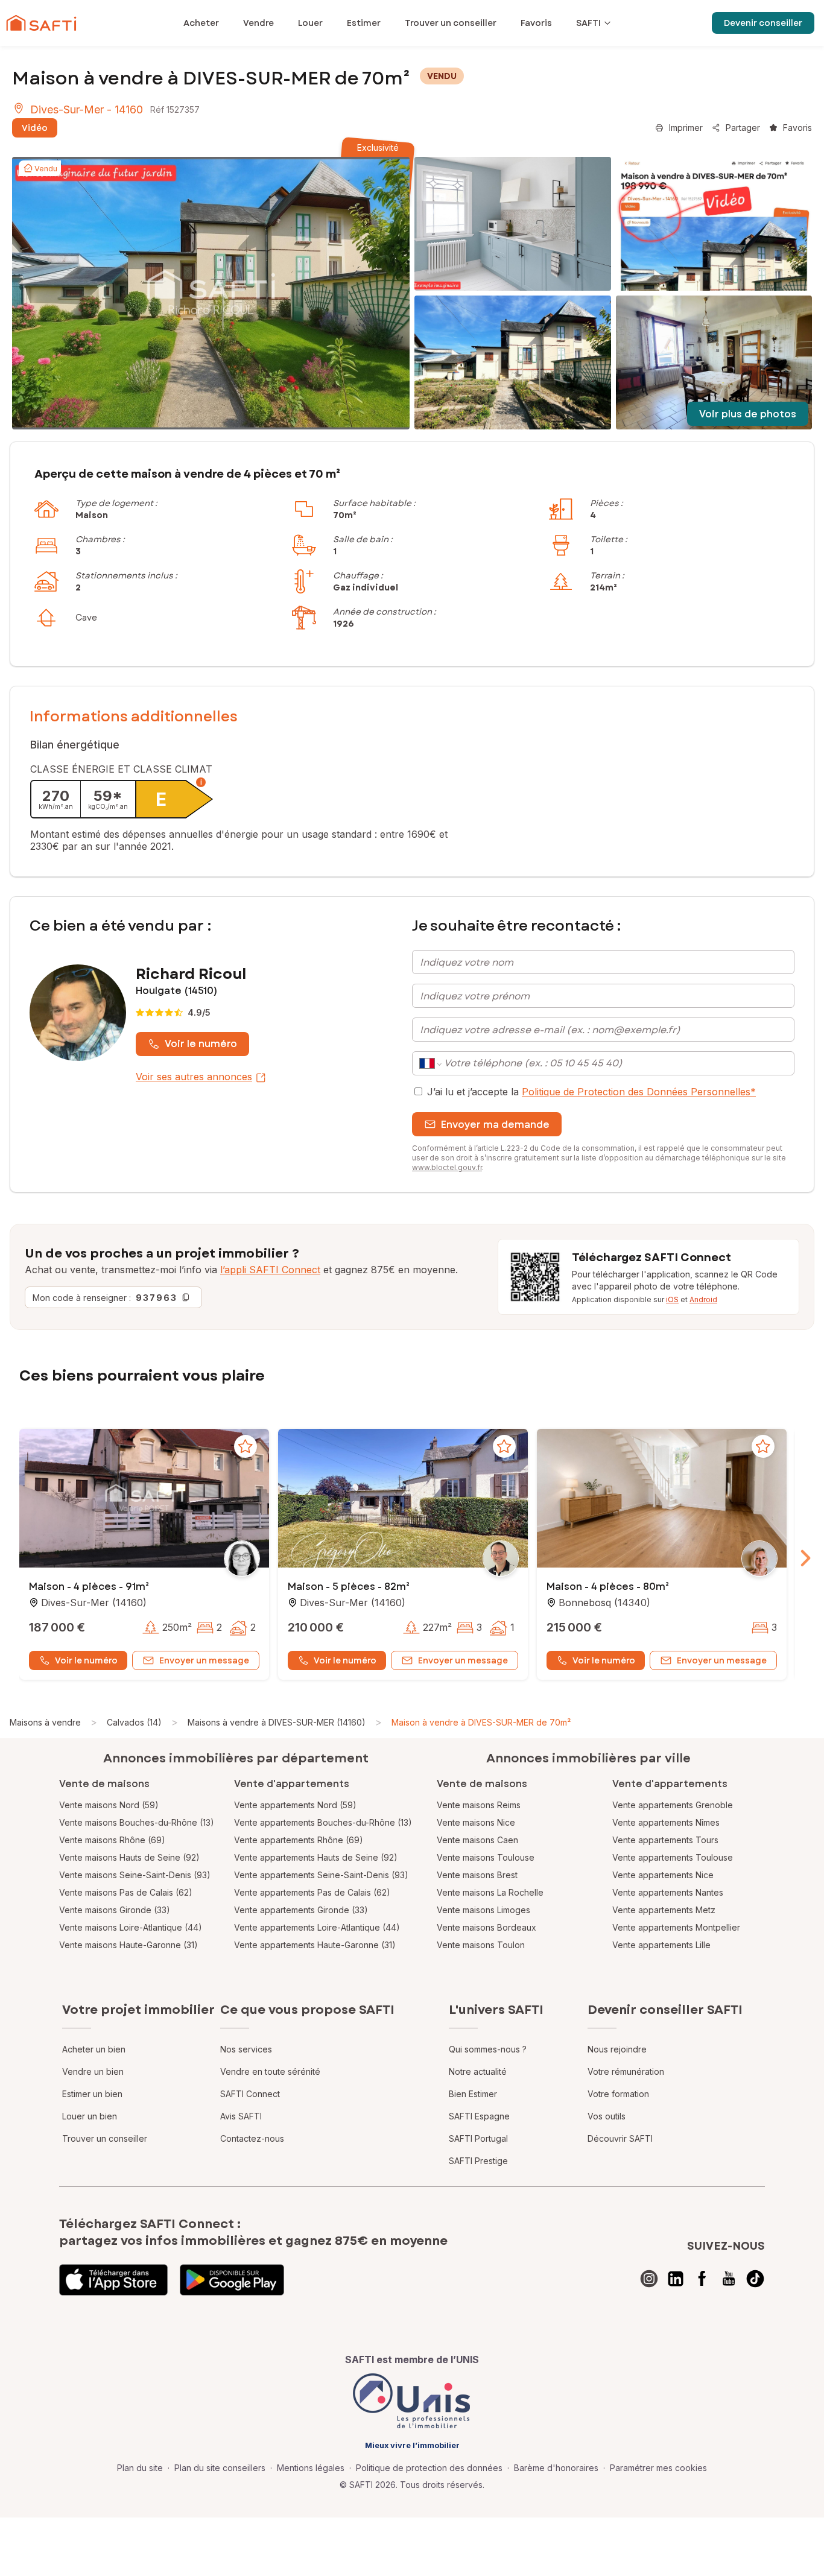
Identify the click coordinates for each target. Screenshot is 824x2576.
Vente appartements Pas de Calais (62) (312, 1892)
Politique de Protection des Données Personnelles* (639, 1092)
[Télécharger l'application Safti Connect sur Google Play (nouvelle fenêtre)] (232, 2280)
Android (703, 1299)
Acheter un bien (94, 2049)
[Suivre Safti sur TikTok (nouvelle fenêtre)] (755, 2279)
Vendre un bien (93, 2071)
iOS (672, 1299)
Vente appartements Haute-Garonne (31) (315, 1945)
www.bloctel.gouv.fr (447, 1167)
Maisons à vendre (45, 1722)
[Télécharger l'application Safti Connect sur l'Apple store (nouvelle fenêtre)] (113, 2280)
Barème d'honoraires (556, 2468)
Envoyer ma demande (495, 1125)
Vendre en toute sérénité (270, 2071)
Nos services (246, 2049)
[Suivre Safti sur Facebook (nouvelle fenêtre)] (702, 2279)
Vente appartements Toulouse (673, 1857)
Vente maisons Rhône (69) (112, 1840)
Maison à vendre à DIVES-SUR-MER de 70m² (481, 1722)
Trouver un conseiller (105, 2138)
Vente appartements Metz (664, 1910)
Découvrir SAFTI (620, 2138)
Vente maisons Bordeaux (486, 1927)
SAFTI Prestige (478, 2161)
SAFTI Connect (250, 2094)
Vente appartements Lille (661, 1945)
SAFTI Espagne (479, 2116)
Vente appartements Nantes (668, 1892)
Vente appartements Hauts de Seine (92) (316, 1857)
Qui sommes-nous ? (488, 2049)
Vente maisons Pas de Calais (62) (126, 1892)
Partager (743, 128)
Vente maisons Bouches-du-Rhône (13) (137, 1822)
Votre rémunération (626, 2071)
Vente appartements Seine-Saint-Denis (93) (321, 1875)
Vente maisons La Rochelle (490, 1892)
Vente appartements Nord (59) (295, 1805)
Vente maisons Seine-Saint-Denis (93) (135, 1875)
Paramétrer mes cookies (658, 2468)
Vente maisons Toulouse (486, 1857)
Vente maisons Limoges (483, 1910)
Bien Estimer (473, 2094)
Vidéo (35, 128)
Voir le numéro (201, 1044)
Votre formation (618, 2094)
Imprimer (686, 128)
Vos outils (607, 2116)
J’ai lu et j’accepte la (591, 1092)
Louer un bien (90, 2116)
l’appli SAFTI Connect (270, 1270)
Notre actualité (478, 2071)
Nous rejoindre (617, 2049)
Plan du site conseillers (220, 2468)
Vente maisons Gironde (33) (115, 1910)
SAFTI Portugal (478, 2138)
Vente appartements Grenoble (673, 1805)
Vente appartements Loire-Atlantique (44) (317, 1927)
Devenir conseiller (763, 23)
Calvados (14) (134, 1722)
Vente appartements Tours (665, 1840)
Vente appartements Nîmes (666, 1822)
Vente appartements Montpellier (676, 1927)
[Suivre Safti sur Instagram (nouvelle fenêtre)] (649, 2279)
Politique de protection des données (429, 2468)
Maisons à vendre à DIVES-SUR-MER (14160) (277, 1722)
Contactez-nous (252, 2138)
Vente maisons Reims (479, 1805)
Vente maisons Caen (477, 1840)
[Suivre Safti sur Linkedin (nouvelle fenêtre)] (676, 2279)
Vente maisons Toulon (481, 1945)
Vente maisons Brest (477, 1875)
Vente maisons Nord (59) (109, 1805)
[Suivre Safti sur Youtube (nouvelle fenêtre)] (729, 2279)
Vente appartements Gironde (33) (301, 1910)
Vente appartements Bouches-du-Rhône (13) (323, 1822)
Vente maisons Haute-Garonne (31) (128, 1945)
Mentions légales (311, 2468)
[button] (144, 1499)
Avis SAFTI (241, 2116)
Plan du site (140, 2468)
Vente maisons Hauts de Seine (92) (129, 1857)
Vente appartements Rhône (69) (299, 1840)
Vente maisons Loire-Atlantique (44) (131, 1927)
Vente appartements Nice (663, 1875)
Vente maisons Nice (476, 1822)
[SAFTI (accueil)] (41, 23)
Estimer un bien (92, 2094)
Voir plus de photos (748, 414)
